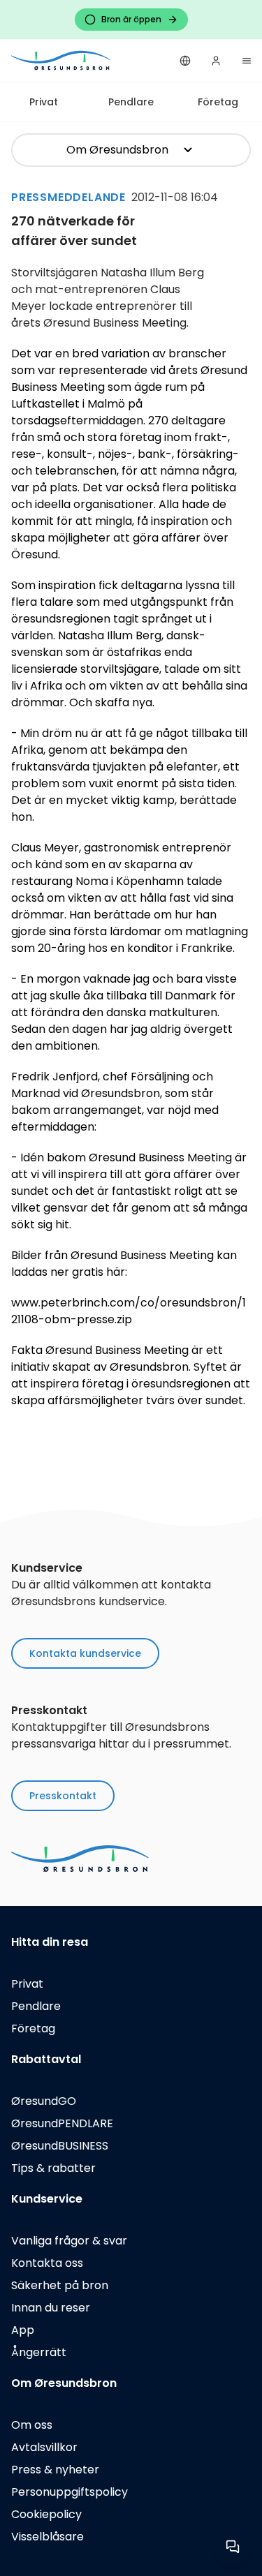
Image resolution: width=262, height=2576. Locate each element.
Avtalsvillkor (44, 2447)
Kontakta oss (47, 2263)
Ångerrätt (39, 2352)
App (23, 2330)
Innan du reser (51, 2308)
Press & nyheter (55, 2470)
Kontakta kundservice (85, 1653)
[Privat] (61, 60)
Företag (218, 102)
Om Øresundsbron (117, 150)
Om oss (32, 2425)
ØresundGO (44, 2101)
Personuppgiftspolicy (70, 2492)
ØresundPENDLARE (62, 2123)
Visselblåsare (48, 2537)
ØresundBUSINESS (60, 2146)
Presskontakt (63, 1796)
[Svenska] (185, 61)
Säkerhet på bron (60, 2285)
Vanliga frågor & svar (69, 2241)
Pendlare (131, 102)
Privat (44, 102)
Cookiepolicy (46, 2514)
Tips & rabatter (53, 2168)
